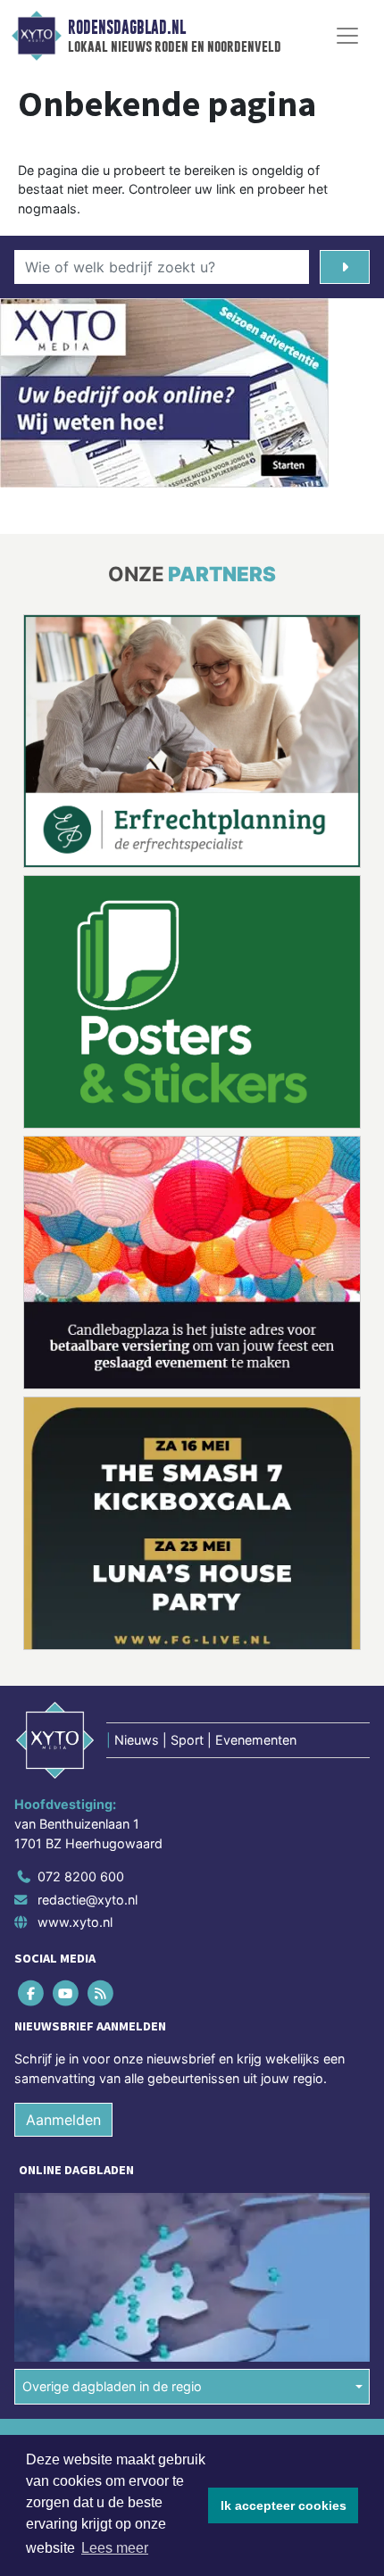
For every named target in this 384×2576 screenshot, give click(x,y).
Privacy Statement (69, 2243)
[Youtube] (67, 1733)
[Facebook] (32, 1733)
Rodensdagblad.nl (127, 28)
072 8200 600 (81, 1616)
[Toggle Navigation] (347, 36)
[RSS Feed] (101, 1733)
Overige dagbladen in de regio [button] (112, 2126)
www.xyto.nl (75, 1661)
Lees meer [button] (115, 2548)
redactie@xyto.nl (88, 1639)
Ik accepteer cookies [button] (284, 2505)
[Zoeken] (345, 267)
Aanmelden (63, 1859)
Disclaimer (47, 2212)
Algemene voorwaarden (83, 2181)
